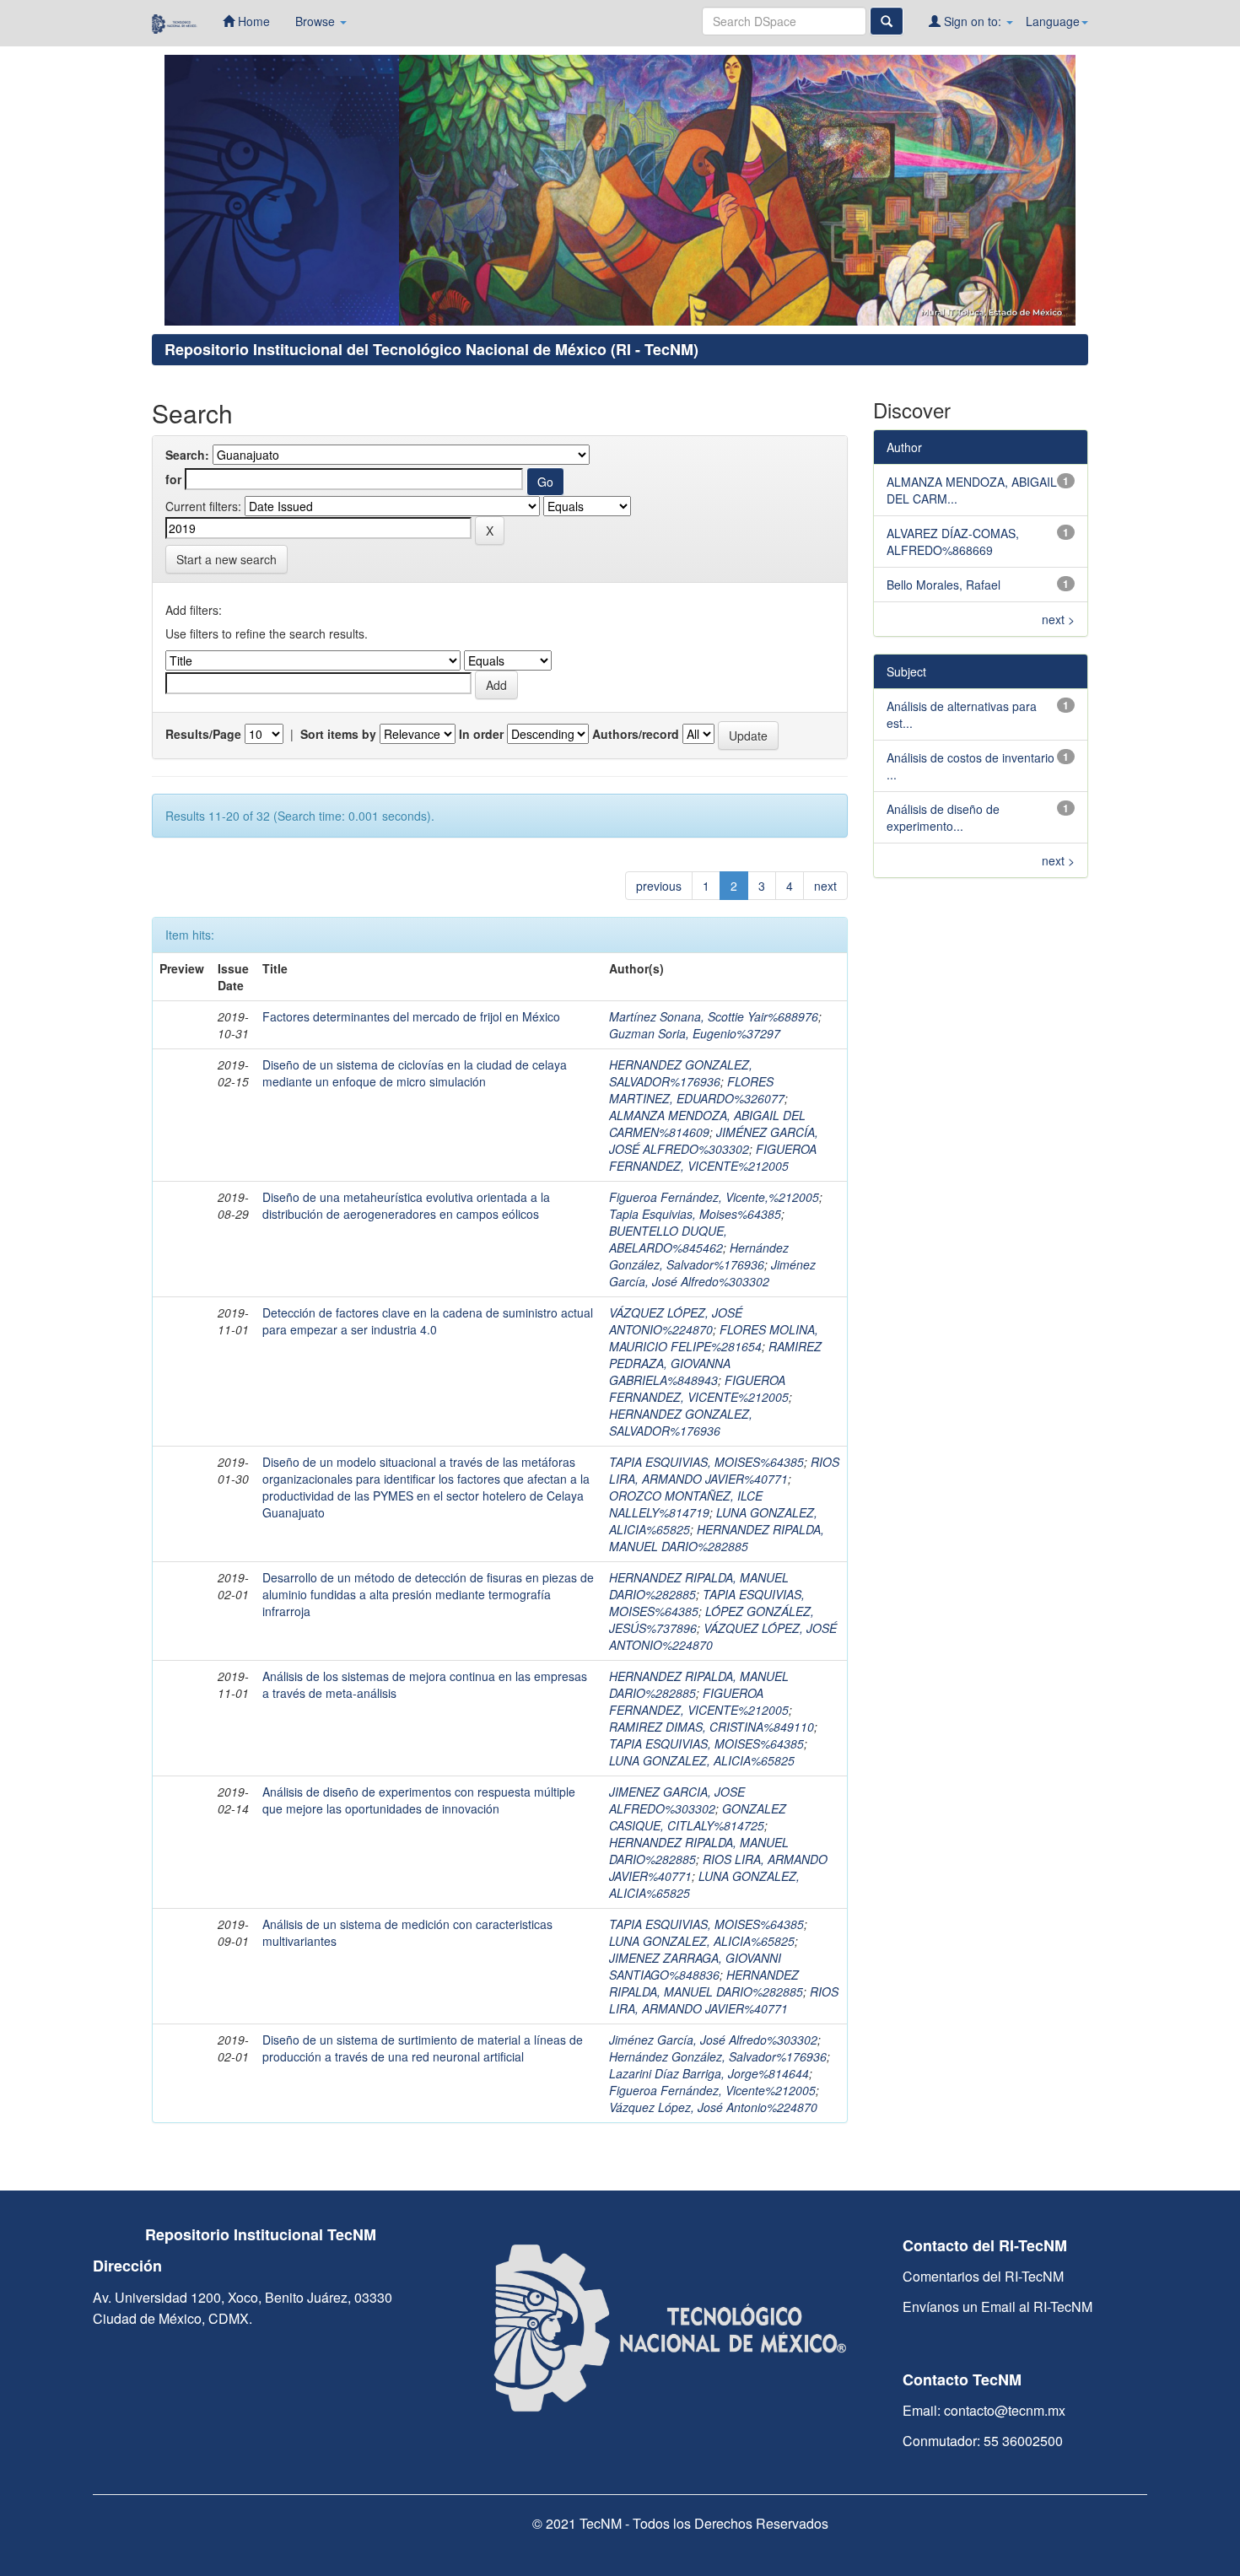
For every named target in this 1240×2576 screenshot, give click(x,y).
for (173, 479)
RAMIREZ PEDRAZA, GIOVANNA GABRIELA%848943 (715, 1363)
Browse (317, 21)
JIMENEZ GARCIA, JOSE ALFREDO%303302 (677, 1800)
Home (252, 21)
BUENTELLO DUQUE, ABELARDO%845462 (668, 1239)
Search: (187, 455)
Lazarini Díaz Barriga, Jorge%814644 (709, 2073)
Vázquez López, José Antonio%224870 (713, 2107)
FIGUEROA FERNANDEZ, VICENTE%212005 (713, 1157)
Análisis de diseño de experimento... (943, 817)
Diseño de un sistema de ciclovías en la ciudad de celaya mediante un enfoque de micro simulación (415, 1073)
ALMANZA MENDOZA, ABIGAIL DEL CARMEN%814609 (707, 1124)
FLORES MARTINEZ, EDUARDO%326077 (697, 1090)
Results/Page (203, 734)
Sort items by (338, 734)
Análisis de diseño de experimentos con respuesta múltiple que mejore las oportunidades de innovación (419, 1800)
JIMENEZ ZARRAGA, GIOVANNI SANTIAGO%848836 (695, 1966)
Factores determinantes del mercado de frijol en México (411, 1016)
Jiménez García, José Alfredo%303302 (712, 1273)
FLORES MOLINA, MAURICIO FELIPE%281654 (714, 1338)
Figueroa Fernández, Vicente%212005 (712, 2090)
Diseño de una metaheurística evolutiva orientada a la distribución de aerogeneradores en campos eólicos (406, 1205)
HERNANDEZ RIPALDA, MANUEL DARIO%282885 (717, 1538)
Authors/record (636, 734)
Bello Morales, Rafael (943, 585)
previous (659, 886)
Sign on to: (973, 21)
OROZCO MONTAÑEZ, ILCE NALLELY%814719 (686, 1504)
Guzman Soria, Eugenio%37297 (695, 1033)
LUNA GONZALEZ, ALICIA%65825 (702, 1760)
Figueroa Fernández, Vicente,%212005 (714, 1197)
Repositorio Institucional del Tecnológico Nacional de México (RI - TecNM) (431, 349)
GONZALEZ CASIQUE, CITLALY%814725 (698, 1817)
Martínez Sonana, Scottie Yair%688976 (714, 1016)
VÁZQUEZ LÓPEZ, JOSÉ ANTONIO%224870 (676, 1321)
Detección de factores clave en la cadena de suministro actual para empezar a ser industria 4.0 (428, 1321)
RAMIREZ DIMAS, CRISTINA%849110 (712, 1727)
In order (481, 734)
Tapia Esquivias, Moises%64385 (695, 1214)
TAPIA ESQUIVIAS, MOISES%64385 (706, 1462)
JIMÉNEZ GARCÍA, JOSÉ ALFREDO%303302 (714, 1140)
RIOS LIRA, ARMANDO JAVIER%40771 (724, 1470)
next (825, 886)
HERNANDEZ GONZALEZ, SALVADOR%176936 (681, 1073)
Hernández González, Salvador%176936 (699, 1256)
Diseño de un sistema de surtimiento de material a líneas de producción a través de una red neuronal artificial (423, 2048)
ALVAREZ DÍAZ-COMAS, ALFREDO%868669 (953, 542)
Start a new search (226, 559)
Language (1053, 21)
